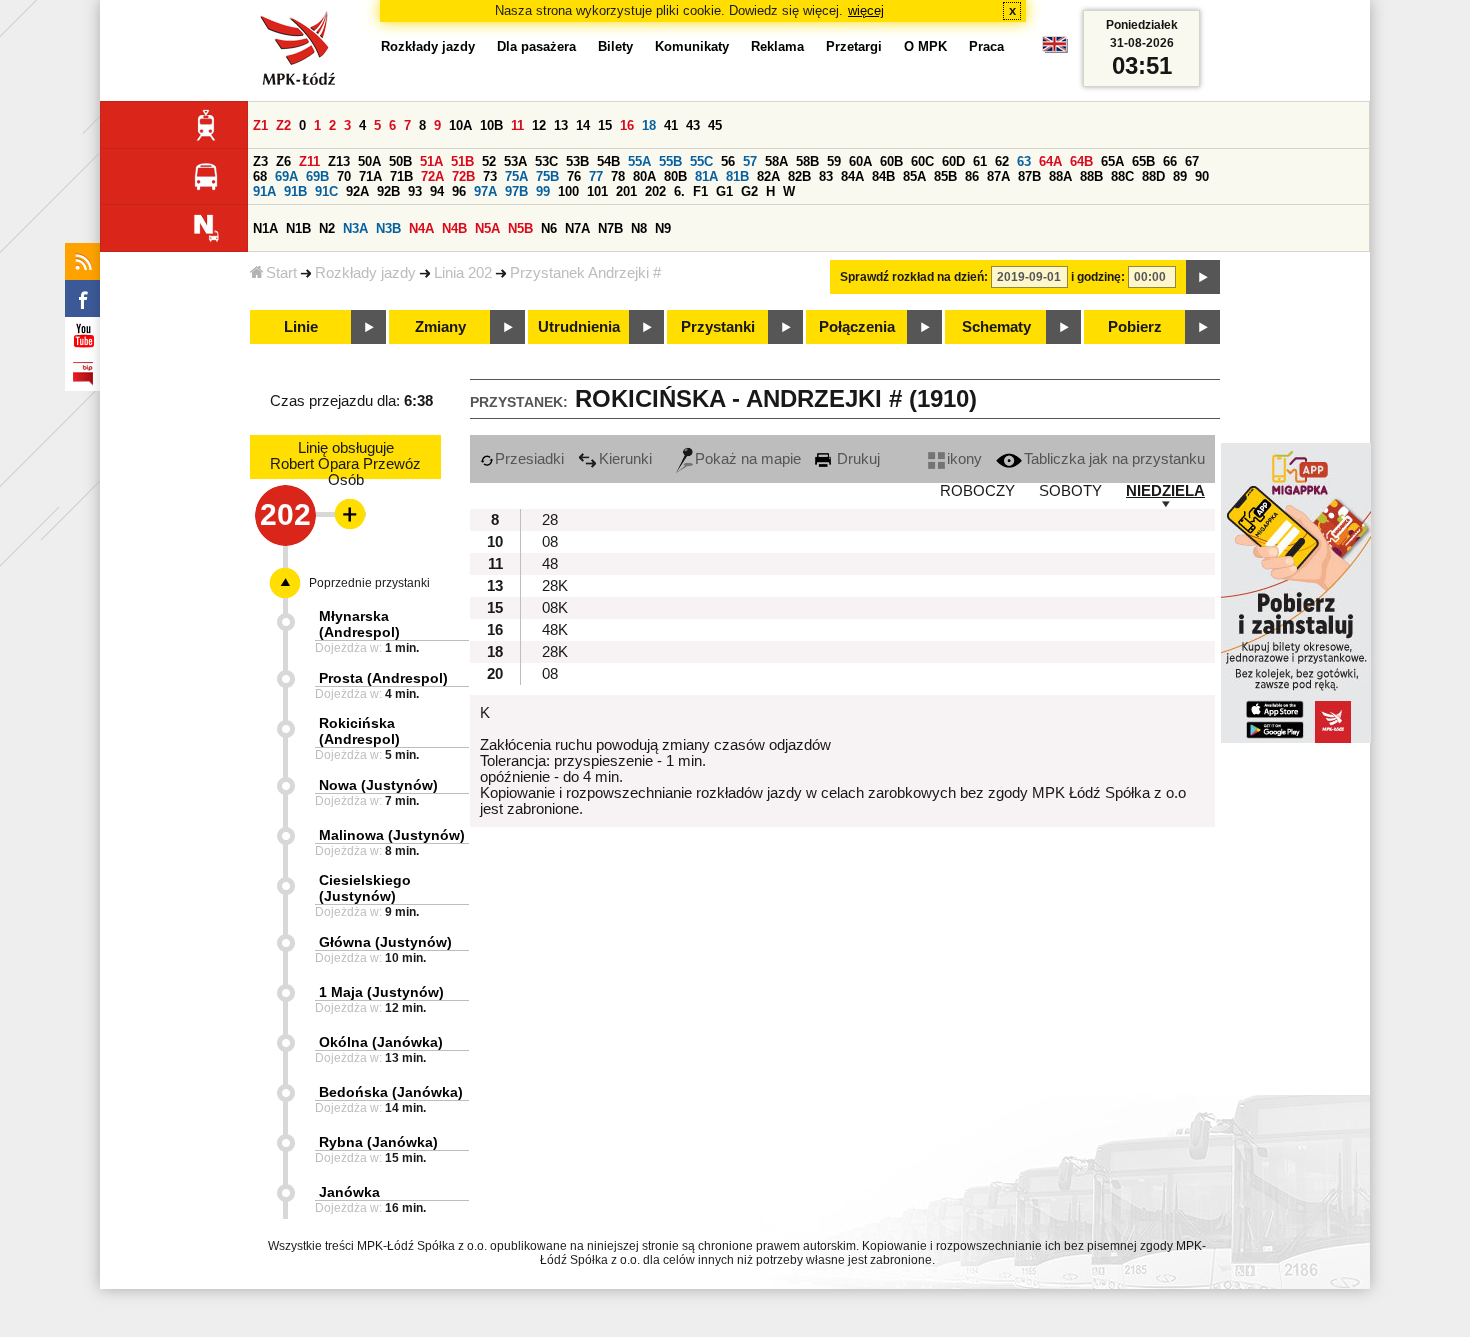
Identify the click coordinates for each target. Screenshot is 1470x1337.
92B (388, 191)
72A (432, 176)
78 (618, 176)
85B (945, 176)
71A (370, 176)
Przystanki (718, 327)
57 (750, 161)
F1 (700, 191)
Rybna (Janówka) (378, 1142)
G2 (749, 191)
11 (517, 125)
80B (675, 176)
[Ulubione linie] (344, 514)
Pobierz (1135, 327)
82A (768, 176)
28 (550, 520)
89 (1180, 176)
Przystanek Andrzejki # (585, 273)
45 (715, 125)
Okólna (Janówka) (381, 1042)
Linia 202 (463, 273)
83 (826, 176)
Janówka (349, 1192)
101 (597, 191)
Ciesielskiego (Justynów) (365, 888)
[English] (1055, 49)
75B (547, 176)
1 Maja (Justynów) (381, 992)
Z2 (283, 125)
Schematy (996, 327)
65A (1112, 161)
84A (852, 176)
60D (953, 161)
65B (1143, 161)
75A (516, 176)
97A (485, 191)
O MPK (925, 46)
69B (317, 176)
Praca (986, 46)
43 (693, 125)
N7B (610, 228)
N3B (388, 228)
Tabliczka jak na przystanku (1114, 459)
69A (286, 176)
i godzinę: (1098, 277)
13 (561, 125)
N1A (265, 228)
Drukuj (856, 459)
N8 (639, 228)
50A (369, 161)
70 (344, 176)
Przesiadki (529, 459)
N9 (663, 228)
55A (639, 161)
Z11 (309, 161)
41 (671, 125)
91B (295, 191)
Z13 (339, 161)
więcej (866, 10)
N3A (355, 228)
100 (568, 191)
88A (1060, 176)
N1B (298, 228)
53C (546, 161)
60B (891, 161)
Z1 (260, 125)
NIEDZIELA (1165, 491)
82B (799, 176)
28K (555, 586)
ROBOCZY (977, 491)
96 (459, 191)
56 (728, 161)
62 (1002, 161)
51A (431, 161)
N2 (327, 228)
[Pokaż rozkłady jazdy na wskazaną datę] (1203, 277)
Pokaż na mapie (748, 459)
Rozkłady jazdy (365, 273)
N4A (421, 228)
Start (281, 273)
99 (543, 191)
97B (516, 191)
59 (834, 161)
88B (1091, 176)
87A (998, 176)
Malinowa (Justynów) (392, 835)
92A (357, 191)
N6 (549, 228)
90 (1202, 176)
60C (922, 161)
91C (326, 191)
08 (550, 542)
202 (655, 191)
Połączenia (857, 327)
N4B (454, 228)
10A (460, 125)
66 (1170, 161)
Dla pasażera (536, 46)
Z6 (283, 161)
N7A (577, 228)
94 (437, 191)
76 (574, 176)
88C (1122, 176)
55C (701, 161)
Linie (301, 327)
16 (627, 125)
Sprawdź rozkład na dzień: (914, 277)
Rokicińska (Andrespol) (359, 731)
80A (644, 176)
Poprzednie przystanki (369, 583)
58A (776, 161)
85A (914, 176)
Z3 (260, 161)
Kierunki (625, 459)
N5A (487, 228)
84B (883, 176)
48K (555, 630)
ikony (964, 459)
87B (1029, 176)
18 (649, 125)
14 (583, 125)
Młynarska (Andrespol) (359, 624)
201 (626, 191)
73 (490, 176)
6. (679, 191)
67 (1192, 161)
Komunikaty (692, 46)
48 (550, 564)
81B (737, 176)
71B (401, 176)
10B (491, 125)
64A (1050, 161)
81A (706, 176)
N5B (520, 228)
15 (605, 125)
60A (860, 161)
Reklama (777, 46)
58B (807, 161)
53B (577, 161)
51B (462, 161)
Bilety (615, 46)
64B (1081, 161)
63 (1024, 161)
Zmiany (440, 327)
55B (670, 161)
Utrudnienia (579, 327)
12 (539, 125)
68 (260, 176)
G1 (724, 191)
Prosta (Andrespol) (383, 678)
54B (608, 161)
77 (596, 176)
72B (463, 176)
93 (415, 191)
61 (980, 161)
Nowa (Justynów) (378, 785)
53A (515, 161)
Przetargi (854, 46)
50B (400, 161)
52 (489, 161)
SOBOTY (1070, 491)
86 (972, 176)
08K (555, 608)
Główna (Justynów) (385, 942)
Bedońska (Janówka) (391, 1092)
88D (1153, 176)
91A (264, 191)
